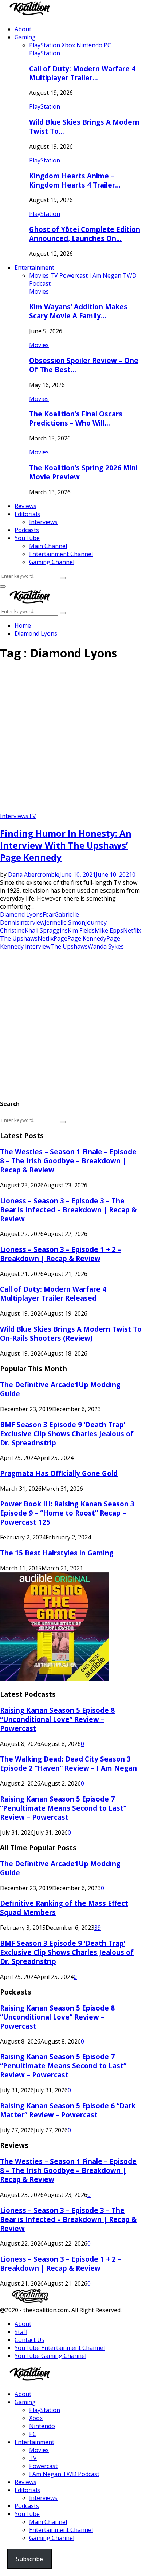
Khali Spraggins (46, 930)
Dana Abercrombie (34, 874)
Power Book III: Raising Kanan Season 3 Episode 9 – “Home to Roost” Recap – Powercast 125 (67, 1513)
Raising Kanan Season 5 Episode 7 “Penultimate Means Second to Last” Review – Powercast (63, 1808)
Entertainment (34, 267)
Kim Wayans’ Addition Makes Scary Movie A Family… (78, 311)
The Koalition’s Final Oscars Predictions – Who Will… (76, 418)
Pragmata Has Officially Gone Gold (59, 1473)
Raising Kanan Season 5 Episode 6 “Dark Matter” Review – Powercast (68, 2110)
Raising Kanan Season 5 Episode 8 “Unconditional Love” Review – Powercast (57, 1719)
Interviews (43, 522)
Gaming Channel (52, 562)
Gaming (25, 37)
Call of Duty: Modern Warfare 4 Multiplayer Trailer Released (53, 1293)
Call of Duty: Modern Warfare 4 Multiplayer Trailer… (82, 73)
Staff (21, 2332)
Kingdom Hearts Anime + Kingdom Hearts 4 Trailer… (75, 180)
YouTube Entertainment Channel (60, 2348)
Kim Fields (81, 930)
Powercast (43, 2466)
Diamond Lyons (21, 914)
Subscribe (29, 2559)
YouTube (27, 538)
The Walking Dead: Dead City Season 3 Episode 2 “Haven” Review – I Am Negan (68, 1763)
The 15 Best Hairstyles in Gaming (57, 1553)
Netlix (46, 938)
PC (33, 2434)
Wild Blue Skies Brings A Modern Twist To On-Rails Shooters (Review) (71, 1333)
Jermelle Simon (65, 922)
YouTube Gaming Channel (50, 2356)
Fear (49, 914)
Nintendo (42, 2426)
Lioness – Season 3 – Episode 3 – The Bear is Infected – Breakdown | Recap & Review (68, 1210)
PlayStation (45, 53)
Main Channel (48, 546)
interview (32, 922)
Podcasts (27, 530)
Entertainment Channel (61, 554)
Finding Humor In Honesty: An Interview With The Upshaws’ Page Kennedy (66, 845)
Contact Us (29, 2340)
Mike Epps (109, 930)
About (23, 29)
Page (60, 938)
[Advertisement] (71, 739)
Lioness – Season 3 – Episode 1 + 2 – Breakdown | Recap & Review (61, 1254)
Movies (39, 291)
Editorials (27, 514)
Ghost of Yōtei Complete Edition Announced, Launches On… (85, 234)
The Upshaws (69, 946)
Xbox (36, 2418)
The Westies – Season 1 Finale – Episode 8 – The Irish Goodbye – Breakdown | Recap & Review (68, 1161)
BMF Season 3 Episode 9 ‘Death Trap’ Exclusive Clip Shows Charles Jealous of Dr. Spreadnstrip (67, 1434)
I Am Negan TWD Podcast (64, 2474)
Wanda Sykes (106, 946)
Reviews (25, 506)
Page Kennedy (87, 938)
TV (32, 816)
